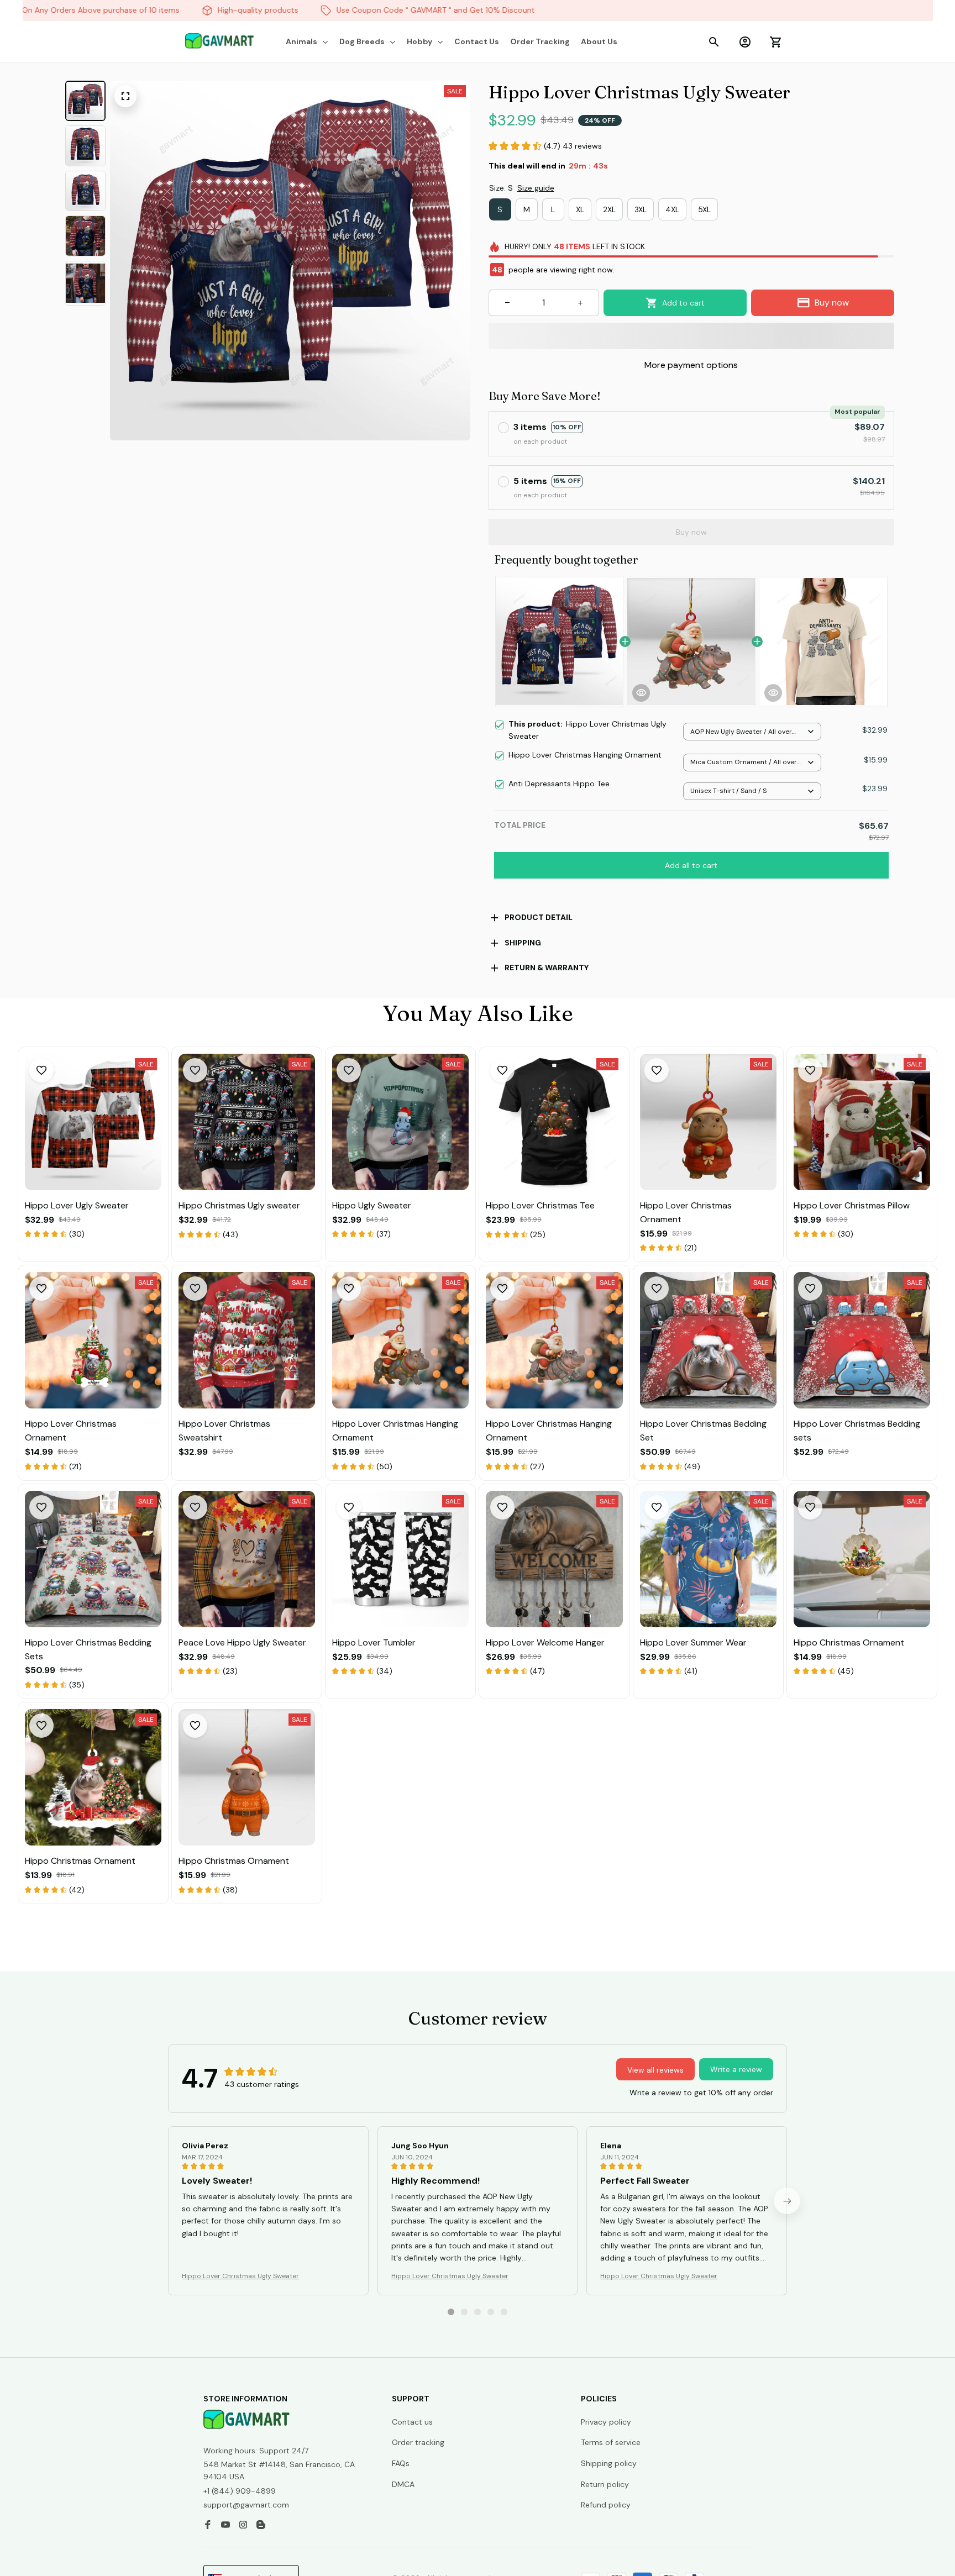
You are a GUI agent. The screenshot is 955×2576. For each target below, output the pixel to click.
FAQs (401, 2463)
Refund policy (606, 2505)
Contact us (412, 2422)
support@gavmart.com (246, 2505)
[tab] (451, 2312)
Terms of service (611, 2442)
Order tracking (418, 2442)
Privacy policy (606, 2422)
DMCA (403, 2484)
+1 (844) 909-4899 (240, 2491)
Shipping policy (609, 2463)
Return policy (605, 2484)
